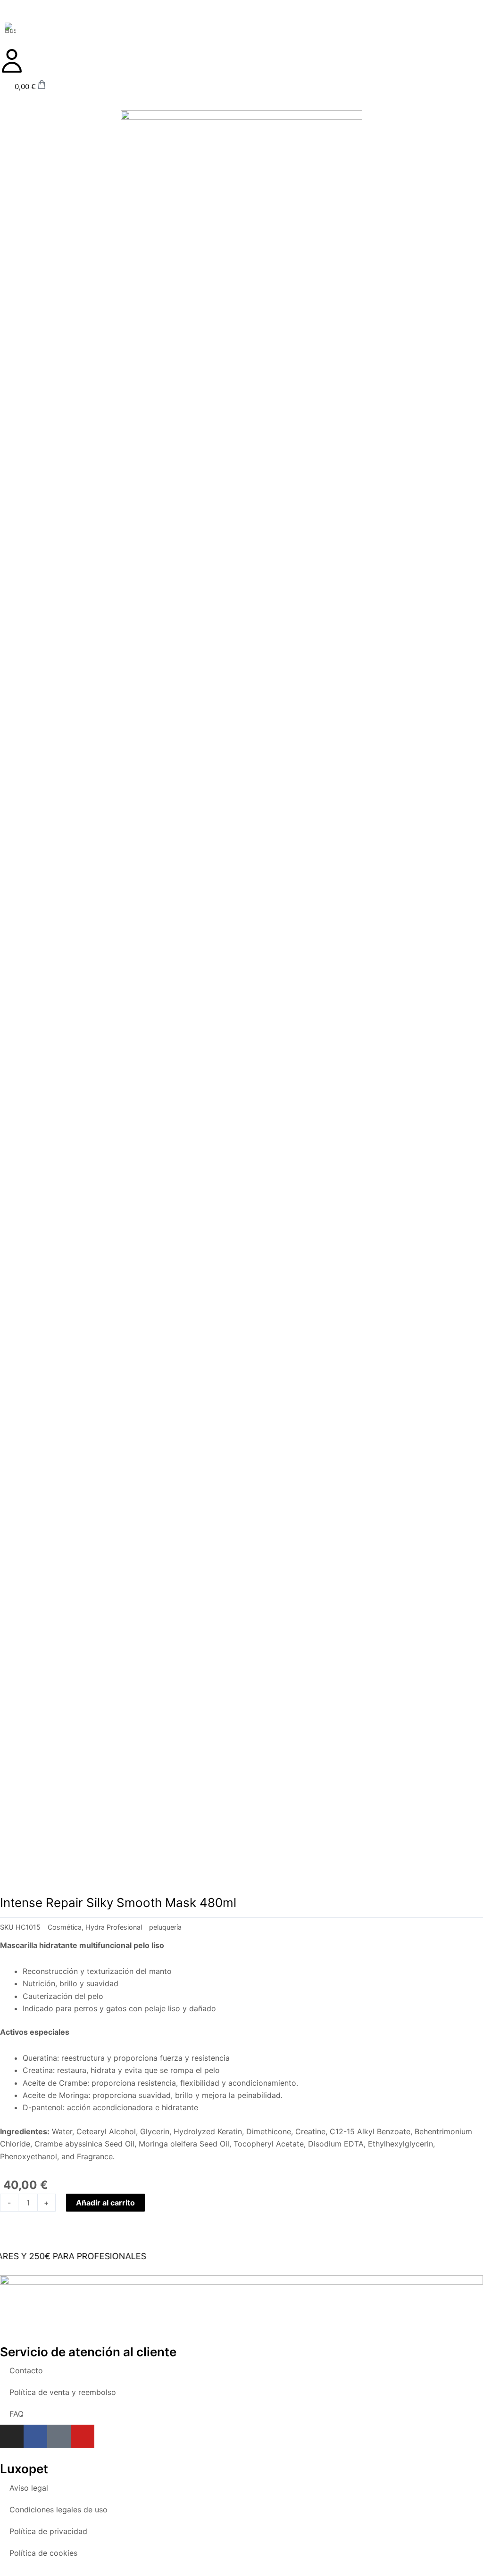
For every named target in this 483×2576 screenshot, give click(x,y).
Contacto (26, 2370)
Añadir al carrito (105, 2203)
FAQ (17, 2414)
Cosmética (65, 1927)
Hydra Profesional (114, 1927)
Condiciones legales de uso (58, 2510)
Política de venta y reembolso (63, 2392)
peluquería (165, 1927)
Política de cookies (43, 2553)
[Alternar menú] (241, 20)
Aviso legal (29, 2488)
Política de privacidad (48, 2531)
